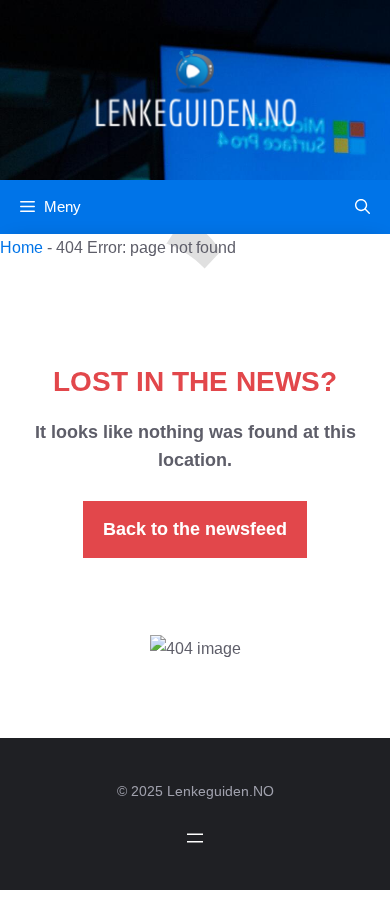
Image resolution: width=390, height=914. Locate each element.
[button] (362, 207)
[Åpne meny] (195, 838)
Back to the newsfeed (195, 529)
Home (21, 247)
